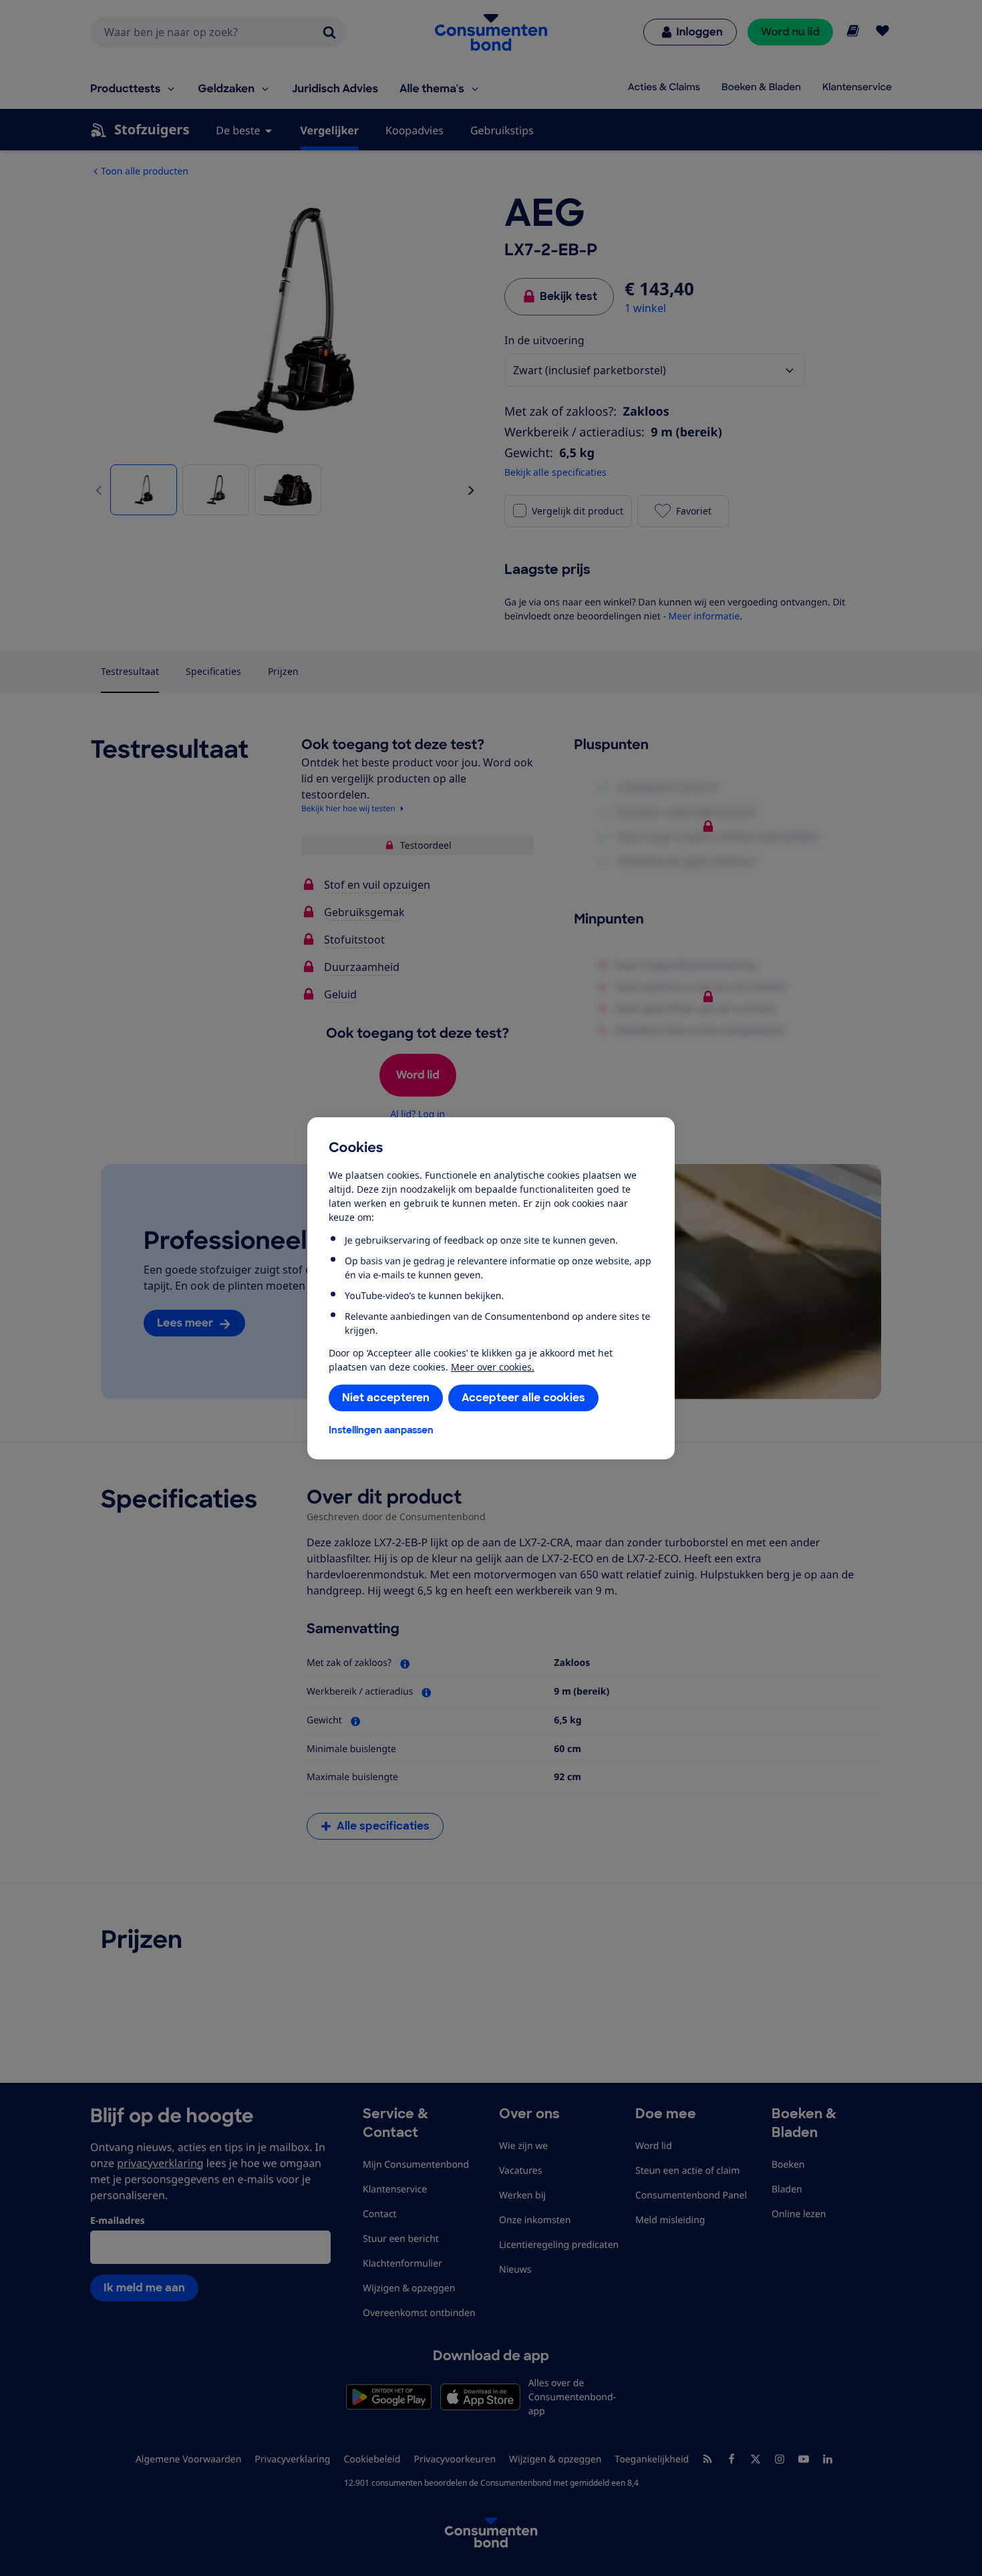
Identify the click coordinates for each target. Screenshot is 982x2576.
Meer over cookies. (493, 1367)
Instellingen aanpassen (381, 1430)
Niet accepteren (386, 1398)
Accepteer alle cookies (523, 1398)
